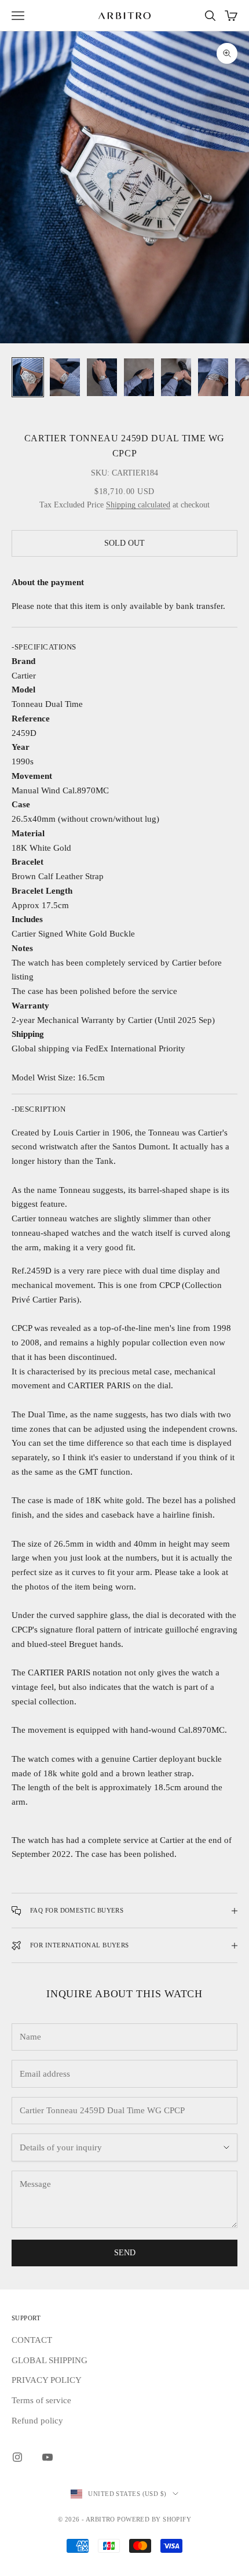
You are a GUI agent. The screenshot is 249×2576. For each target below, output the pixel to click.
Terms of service (41, 2400)
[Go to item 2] (65, 377)
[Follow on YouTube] (47, 2457)
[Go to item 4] (139, 377)
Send (125, 2253)
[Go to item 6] (213, 377)
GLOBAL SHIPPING (50, 2360)
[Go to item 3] (102, 377)
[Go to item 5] (176, 377)
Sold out (124, 543)
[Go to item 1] (28, 377)
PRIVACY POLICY (47, 2380)
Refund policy (37, 2421)
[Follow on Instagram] (17, 2457)
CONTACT (32, 2340)
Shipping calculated (138, 505)
